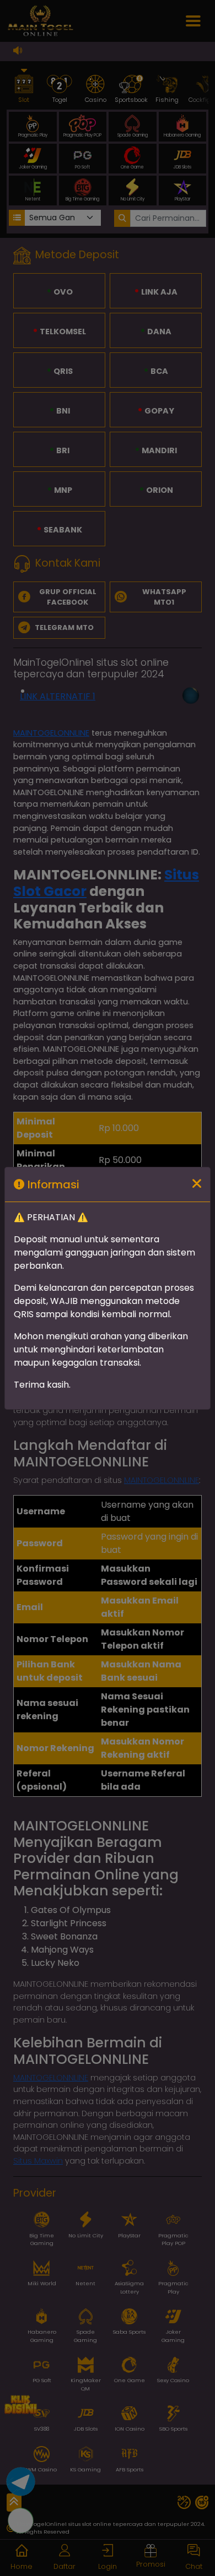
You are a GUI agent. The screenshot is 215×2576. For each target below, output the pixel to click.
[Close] (197, 1184)
